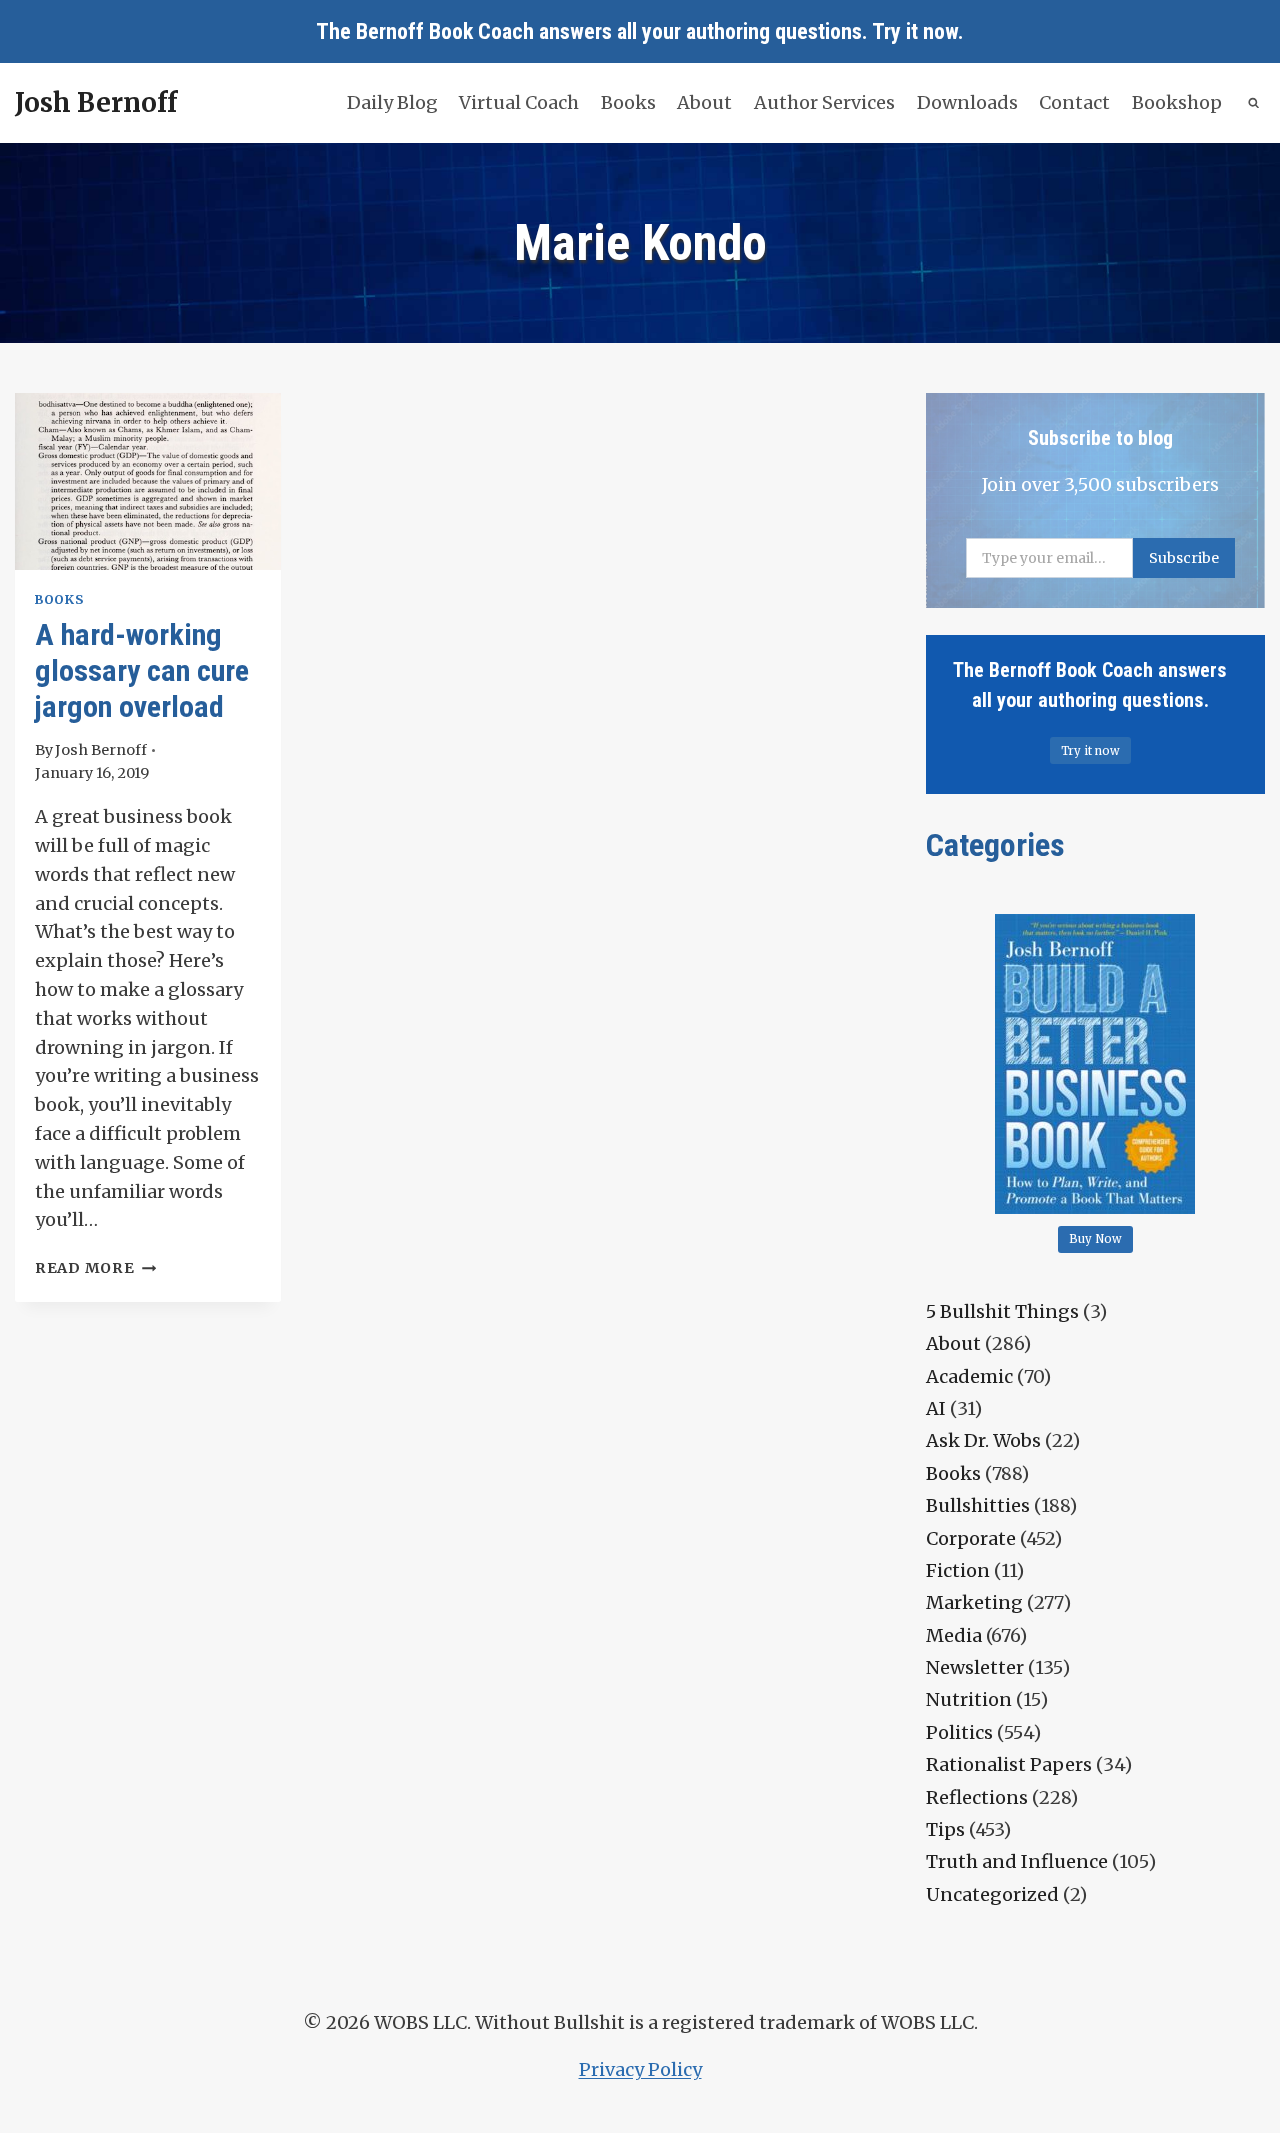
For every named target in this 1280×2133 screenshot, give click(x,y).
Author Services (824, 102)
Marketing (974, 1602)
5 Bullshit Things (1002, 1311)
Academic (969, 1376)
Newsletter (975, 1667)
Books (628, 102)
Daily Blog (392, 102)
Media (954, 1635)
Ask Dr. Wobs (983, 1440)
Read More (95, 1268)
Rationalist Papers (1009, 1764)
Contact (1074, 102)
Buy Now (1095, 1239)
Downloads (967, 102)
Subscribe (1184, 558)
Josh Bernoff (101, 750)
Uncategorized (992, 1894)
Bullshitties (978, 1505)
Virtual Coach (519, 102)
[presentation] (148, 481)
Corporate (971, 1538)
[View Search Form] (1254, 103)
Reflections (977, 1797)
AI (936, 1408)
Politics (959, 1732)
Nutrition (969, 1699)
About (704, 102)
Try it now (915, 31)
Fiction (958, 1570)
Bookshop (1177, 102)
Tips (945, 1829)
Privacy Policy (640, 2069)
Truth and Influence (1017, 1861)
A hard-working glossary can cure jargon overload (142, 670)
